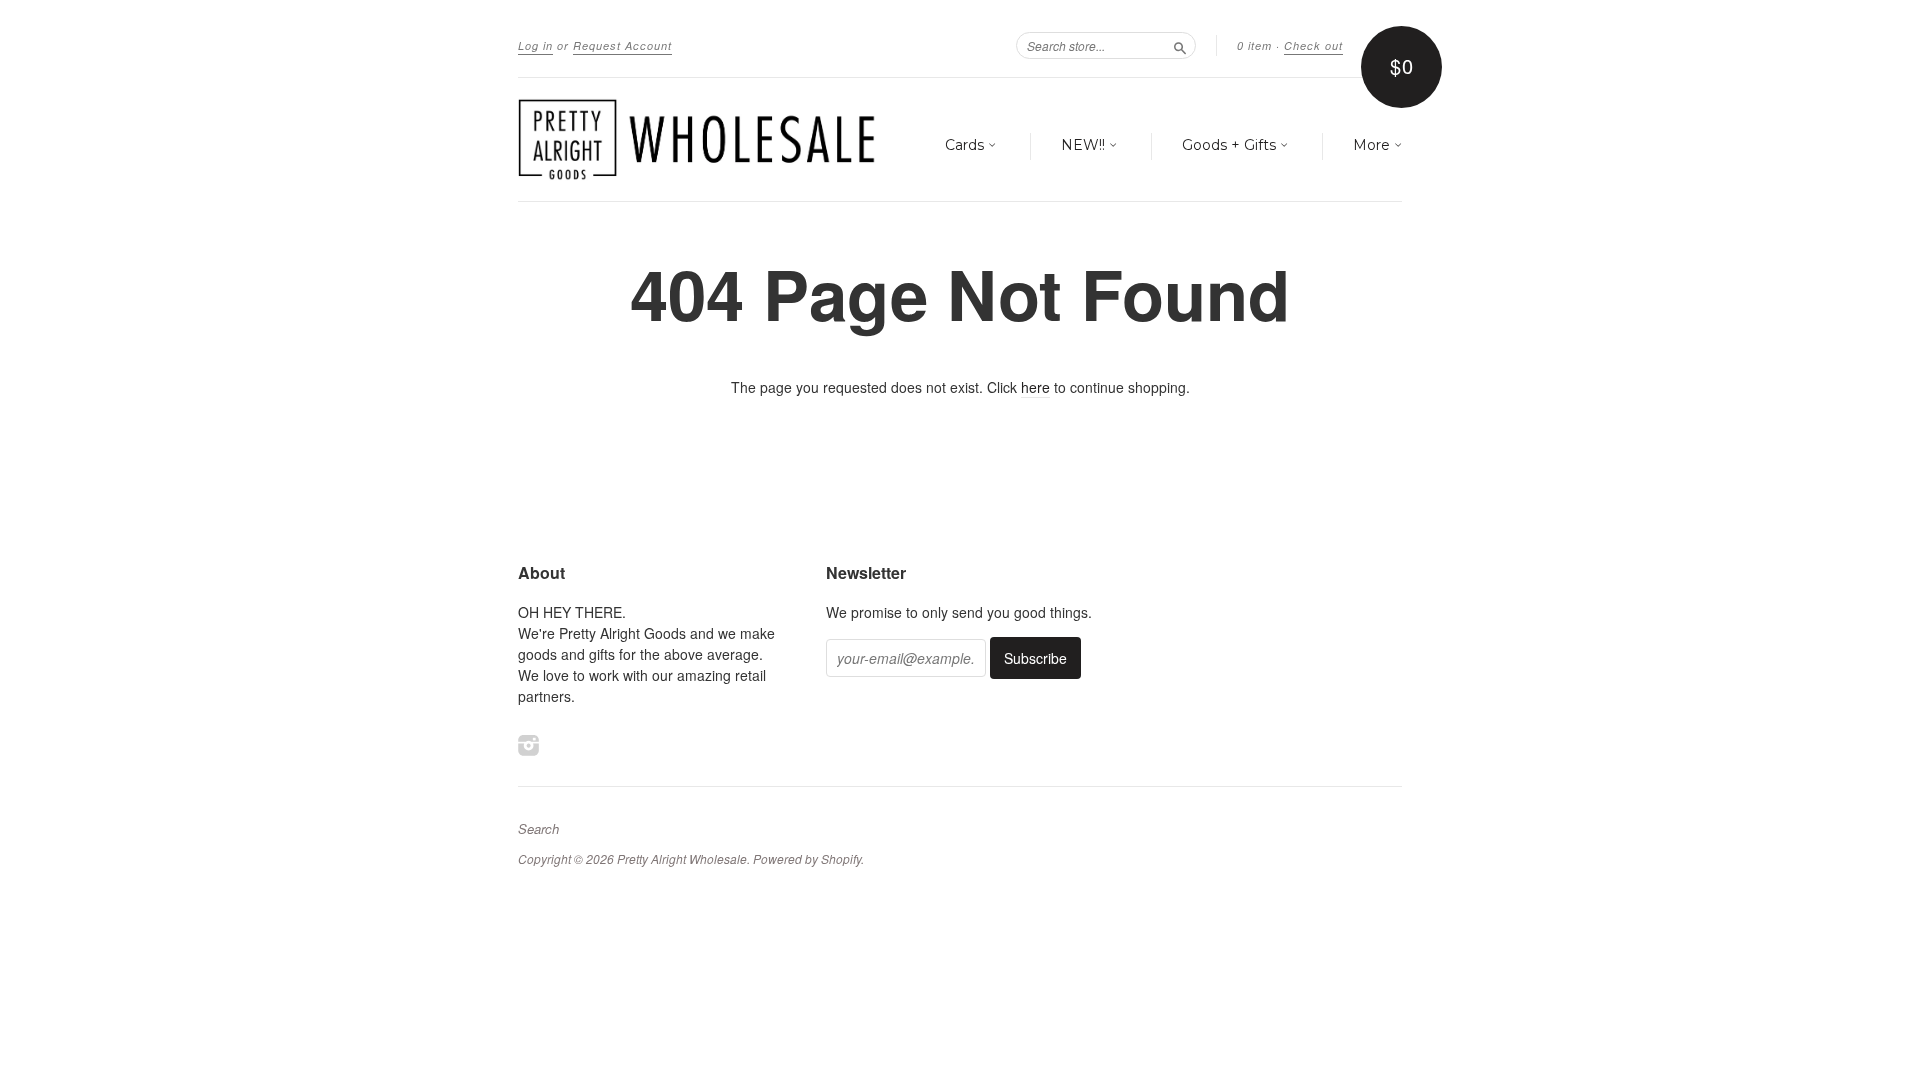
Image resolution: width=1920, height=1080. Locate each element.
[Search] (1180, 45)
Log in (535, 45)
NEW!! (1085, 145)
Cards (966, 145)
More (1373, 145)
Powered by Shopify (807, 858)
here (1035, 387)
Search (538, 829)
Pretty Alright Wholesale (682, 858)
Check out (1313, 45)
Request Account (622, 45)
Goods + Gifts (1231, 145)
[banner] (702, 139)
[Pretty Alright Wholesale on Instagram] (529, 744)
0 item (1254, 45)
